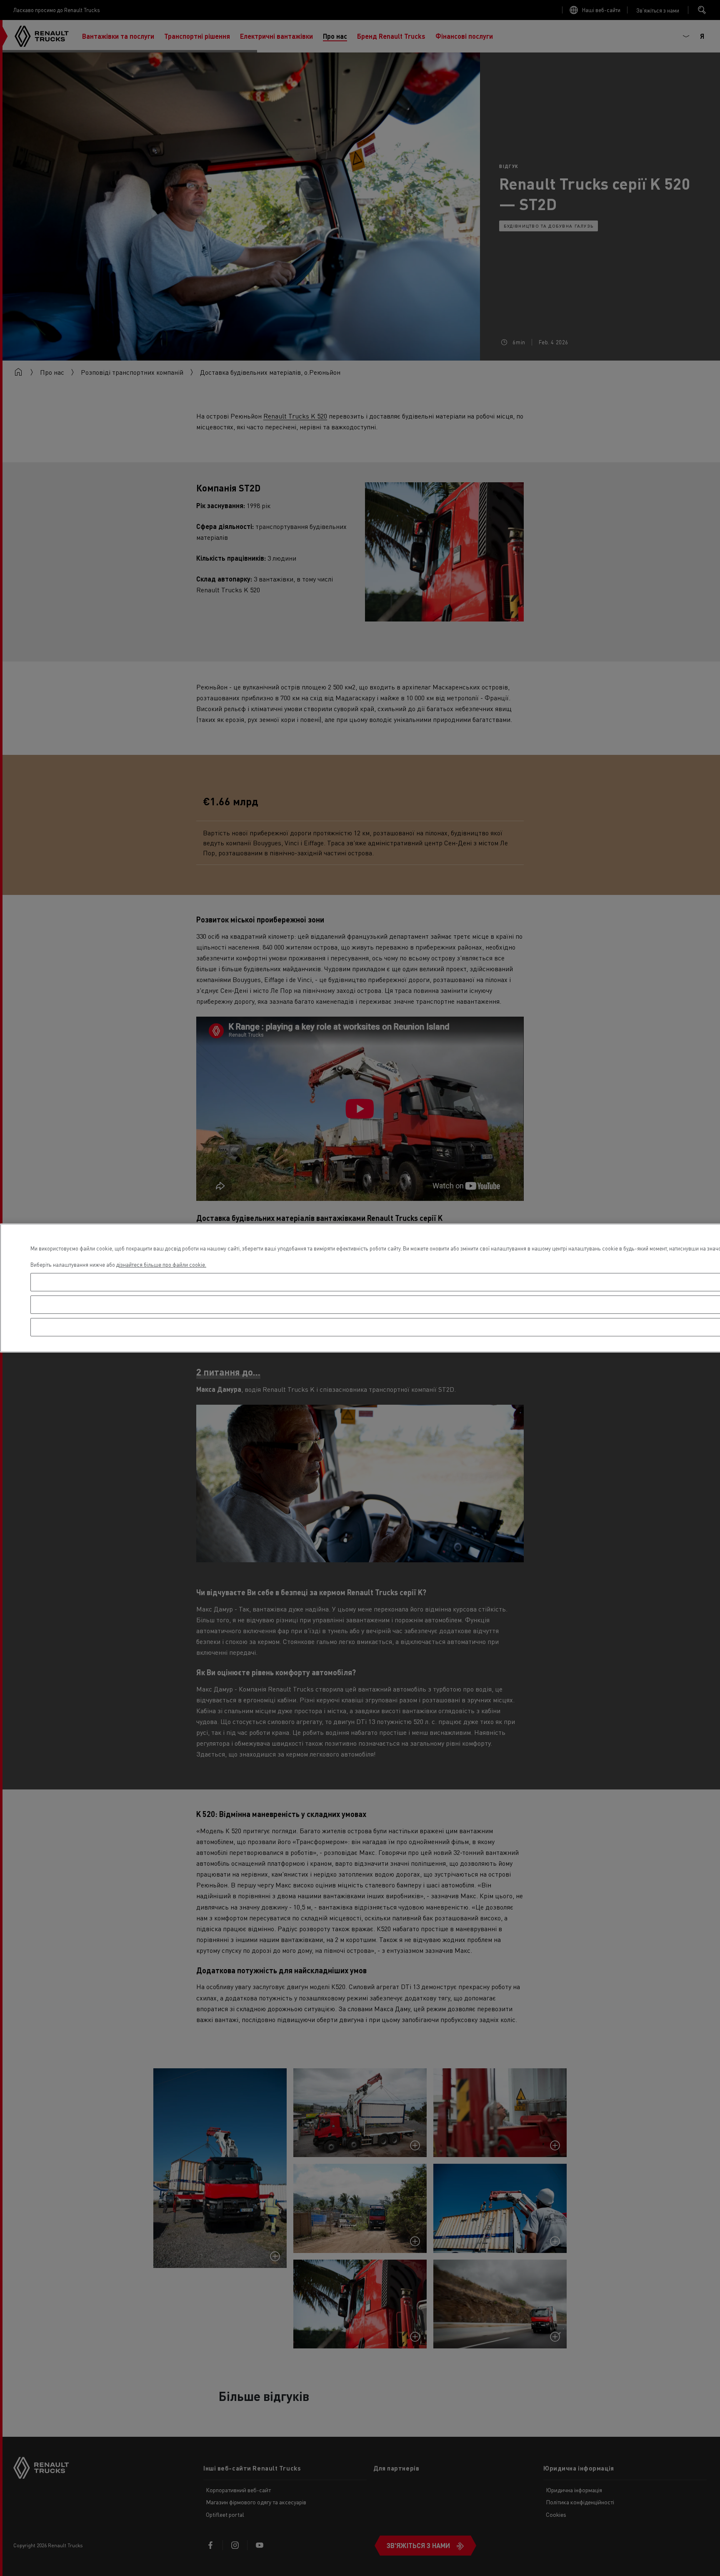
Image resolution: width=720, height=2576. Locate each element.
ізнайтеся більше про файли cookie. (163, 1264)
